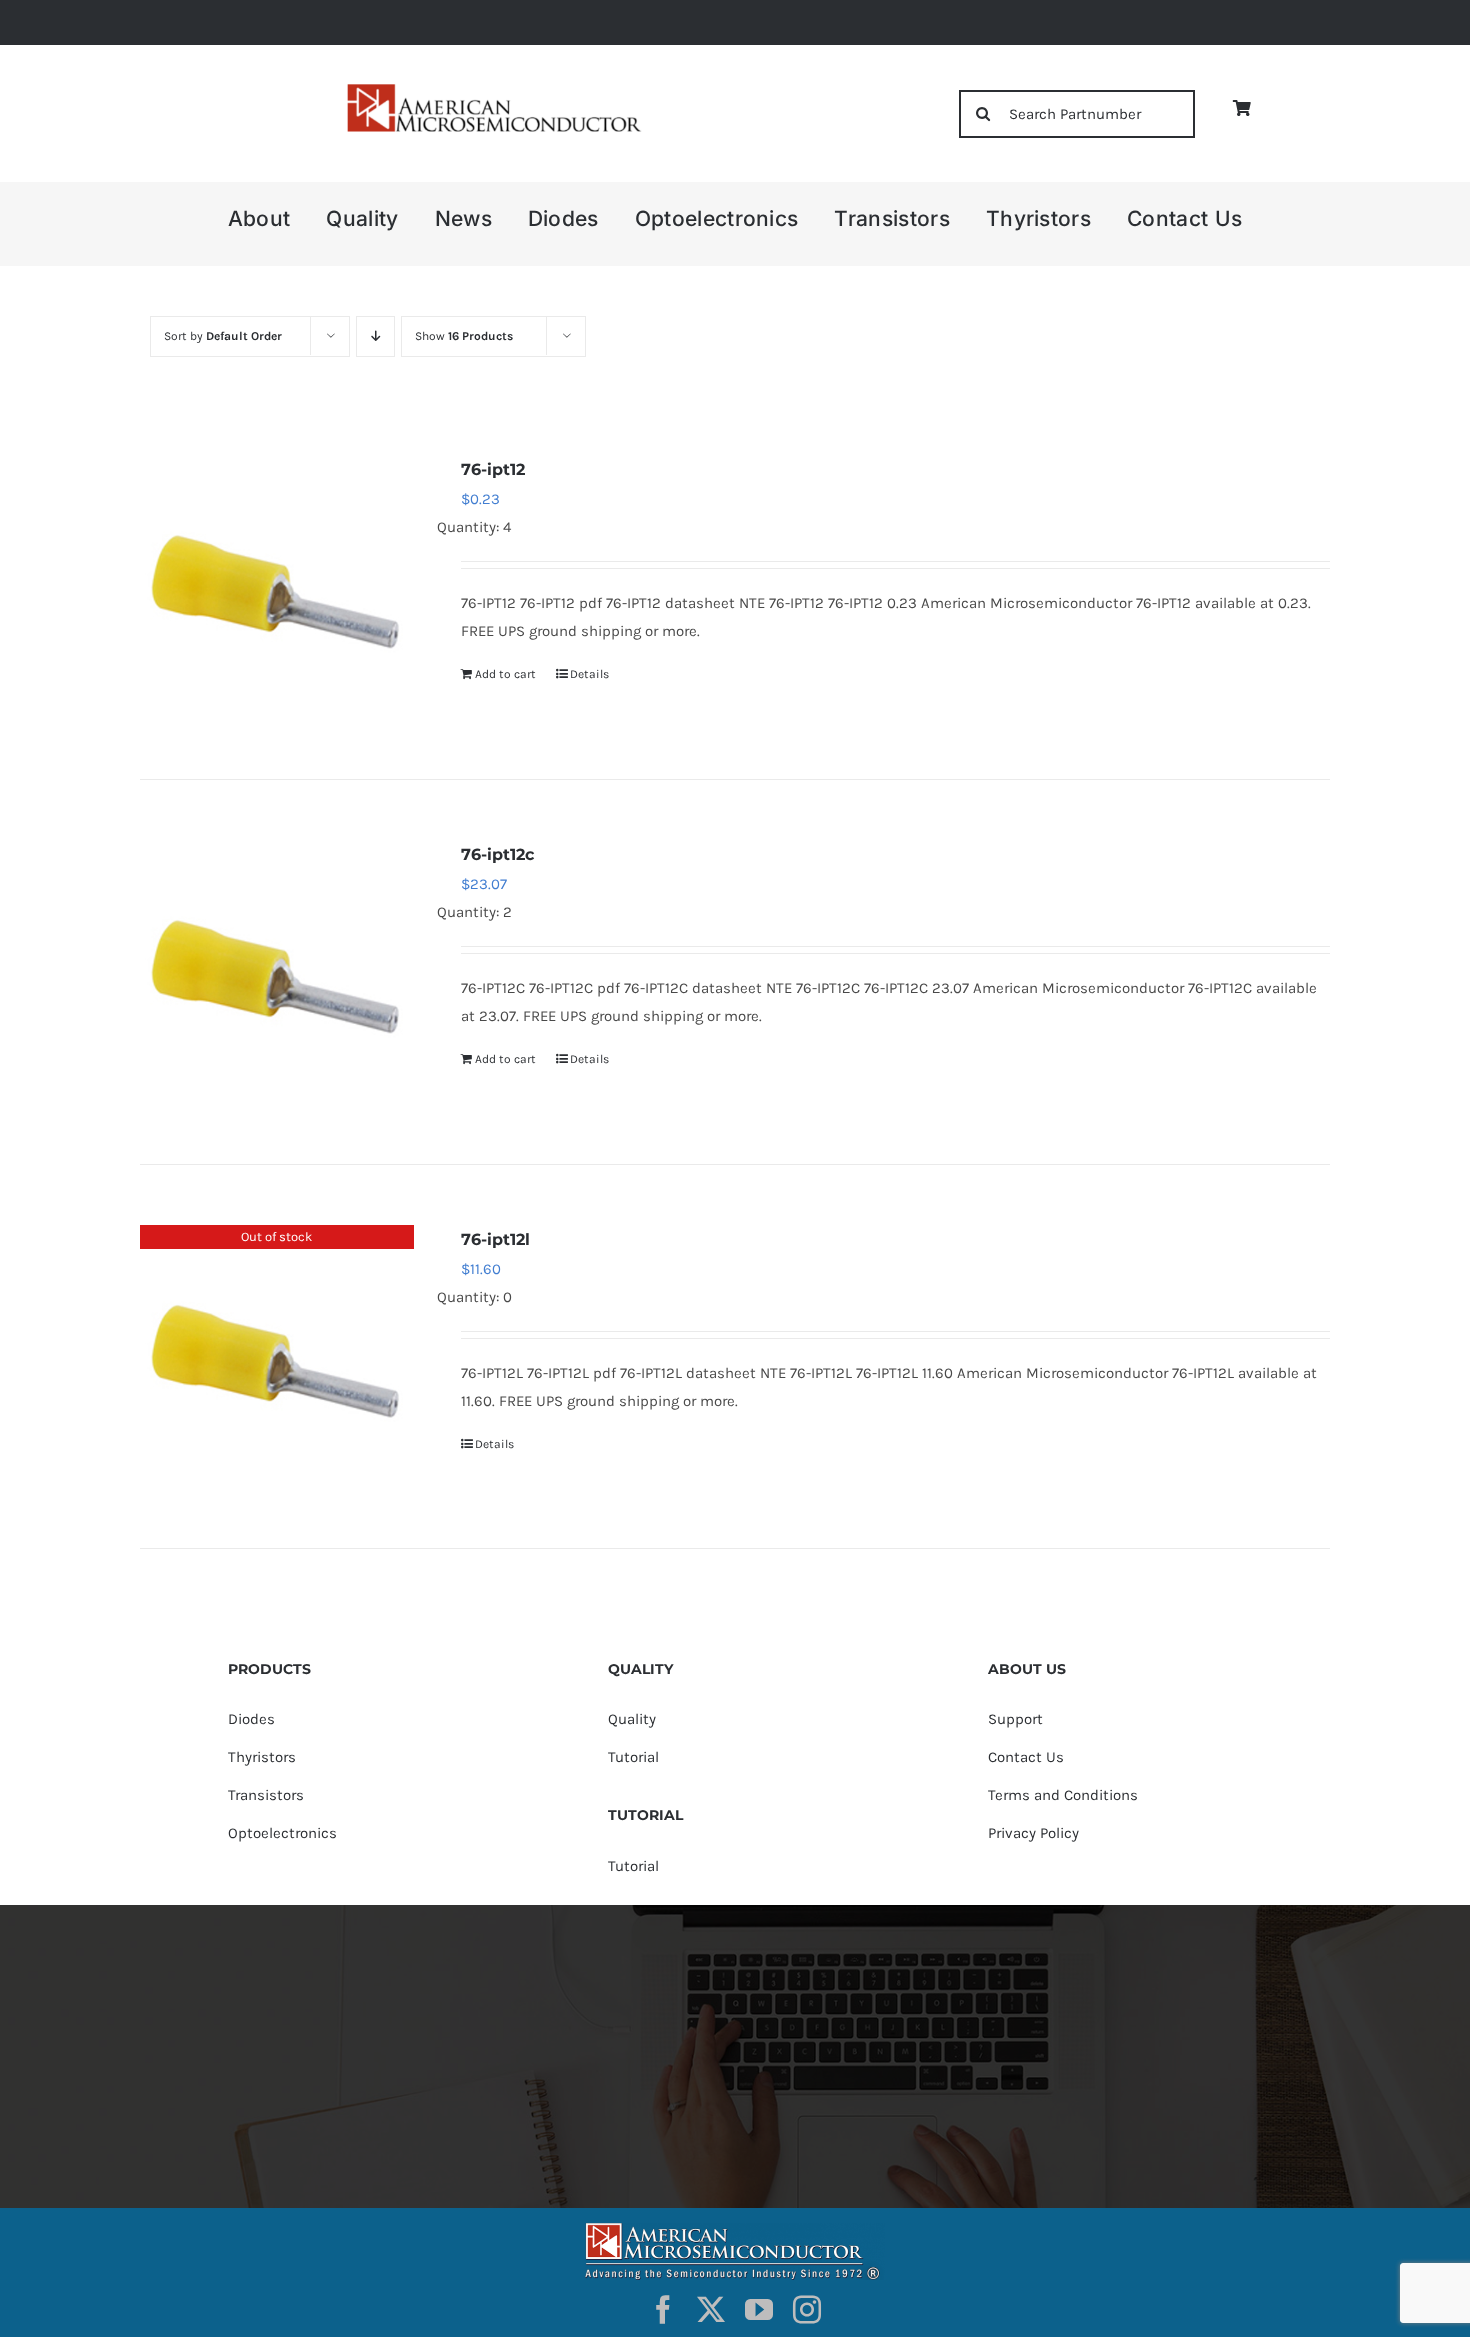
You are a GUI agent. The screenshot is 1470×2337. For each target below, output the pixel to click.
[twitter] (711, 2310)
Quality (632, 1719)
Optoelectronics (282, 1833)
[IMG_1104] (492, 89)
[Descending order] (375, 336)
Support (1015, 1719)
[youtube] (759, 2310)
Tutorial (633, 1757)
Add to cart (505, 674)
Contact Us (1026, 1757)
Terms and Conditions (1063, 1795)
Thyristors (262, 1757)
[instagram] (807, 2310)
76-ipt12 (493, 469)
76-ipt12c (497, 854)
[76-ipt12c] (277, 977)
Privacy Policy (1033, 1833)
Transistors (266, 1795)
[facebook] (663, 2310)
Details (589, 674)
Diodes (251, 1719)
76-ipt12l (495, 1239)
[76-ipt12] (277, 592)
